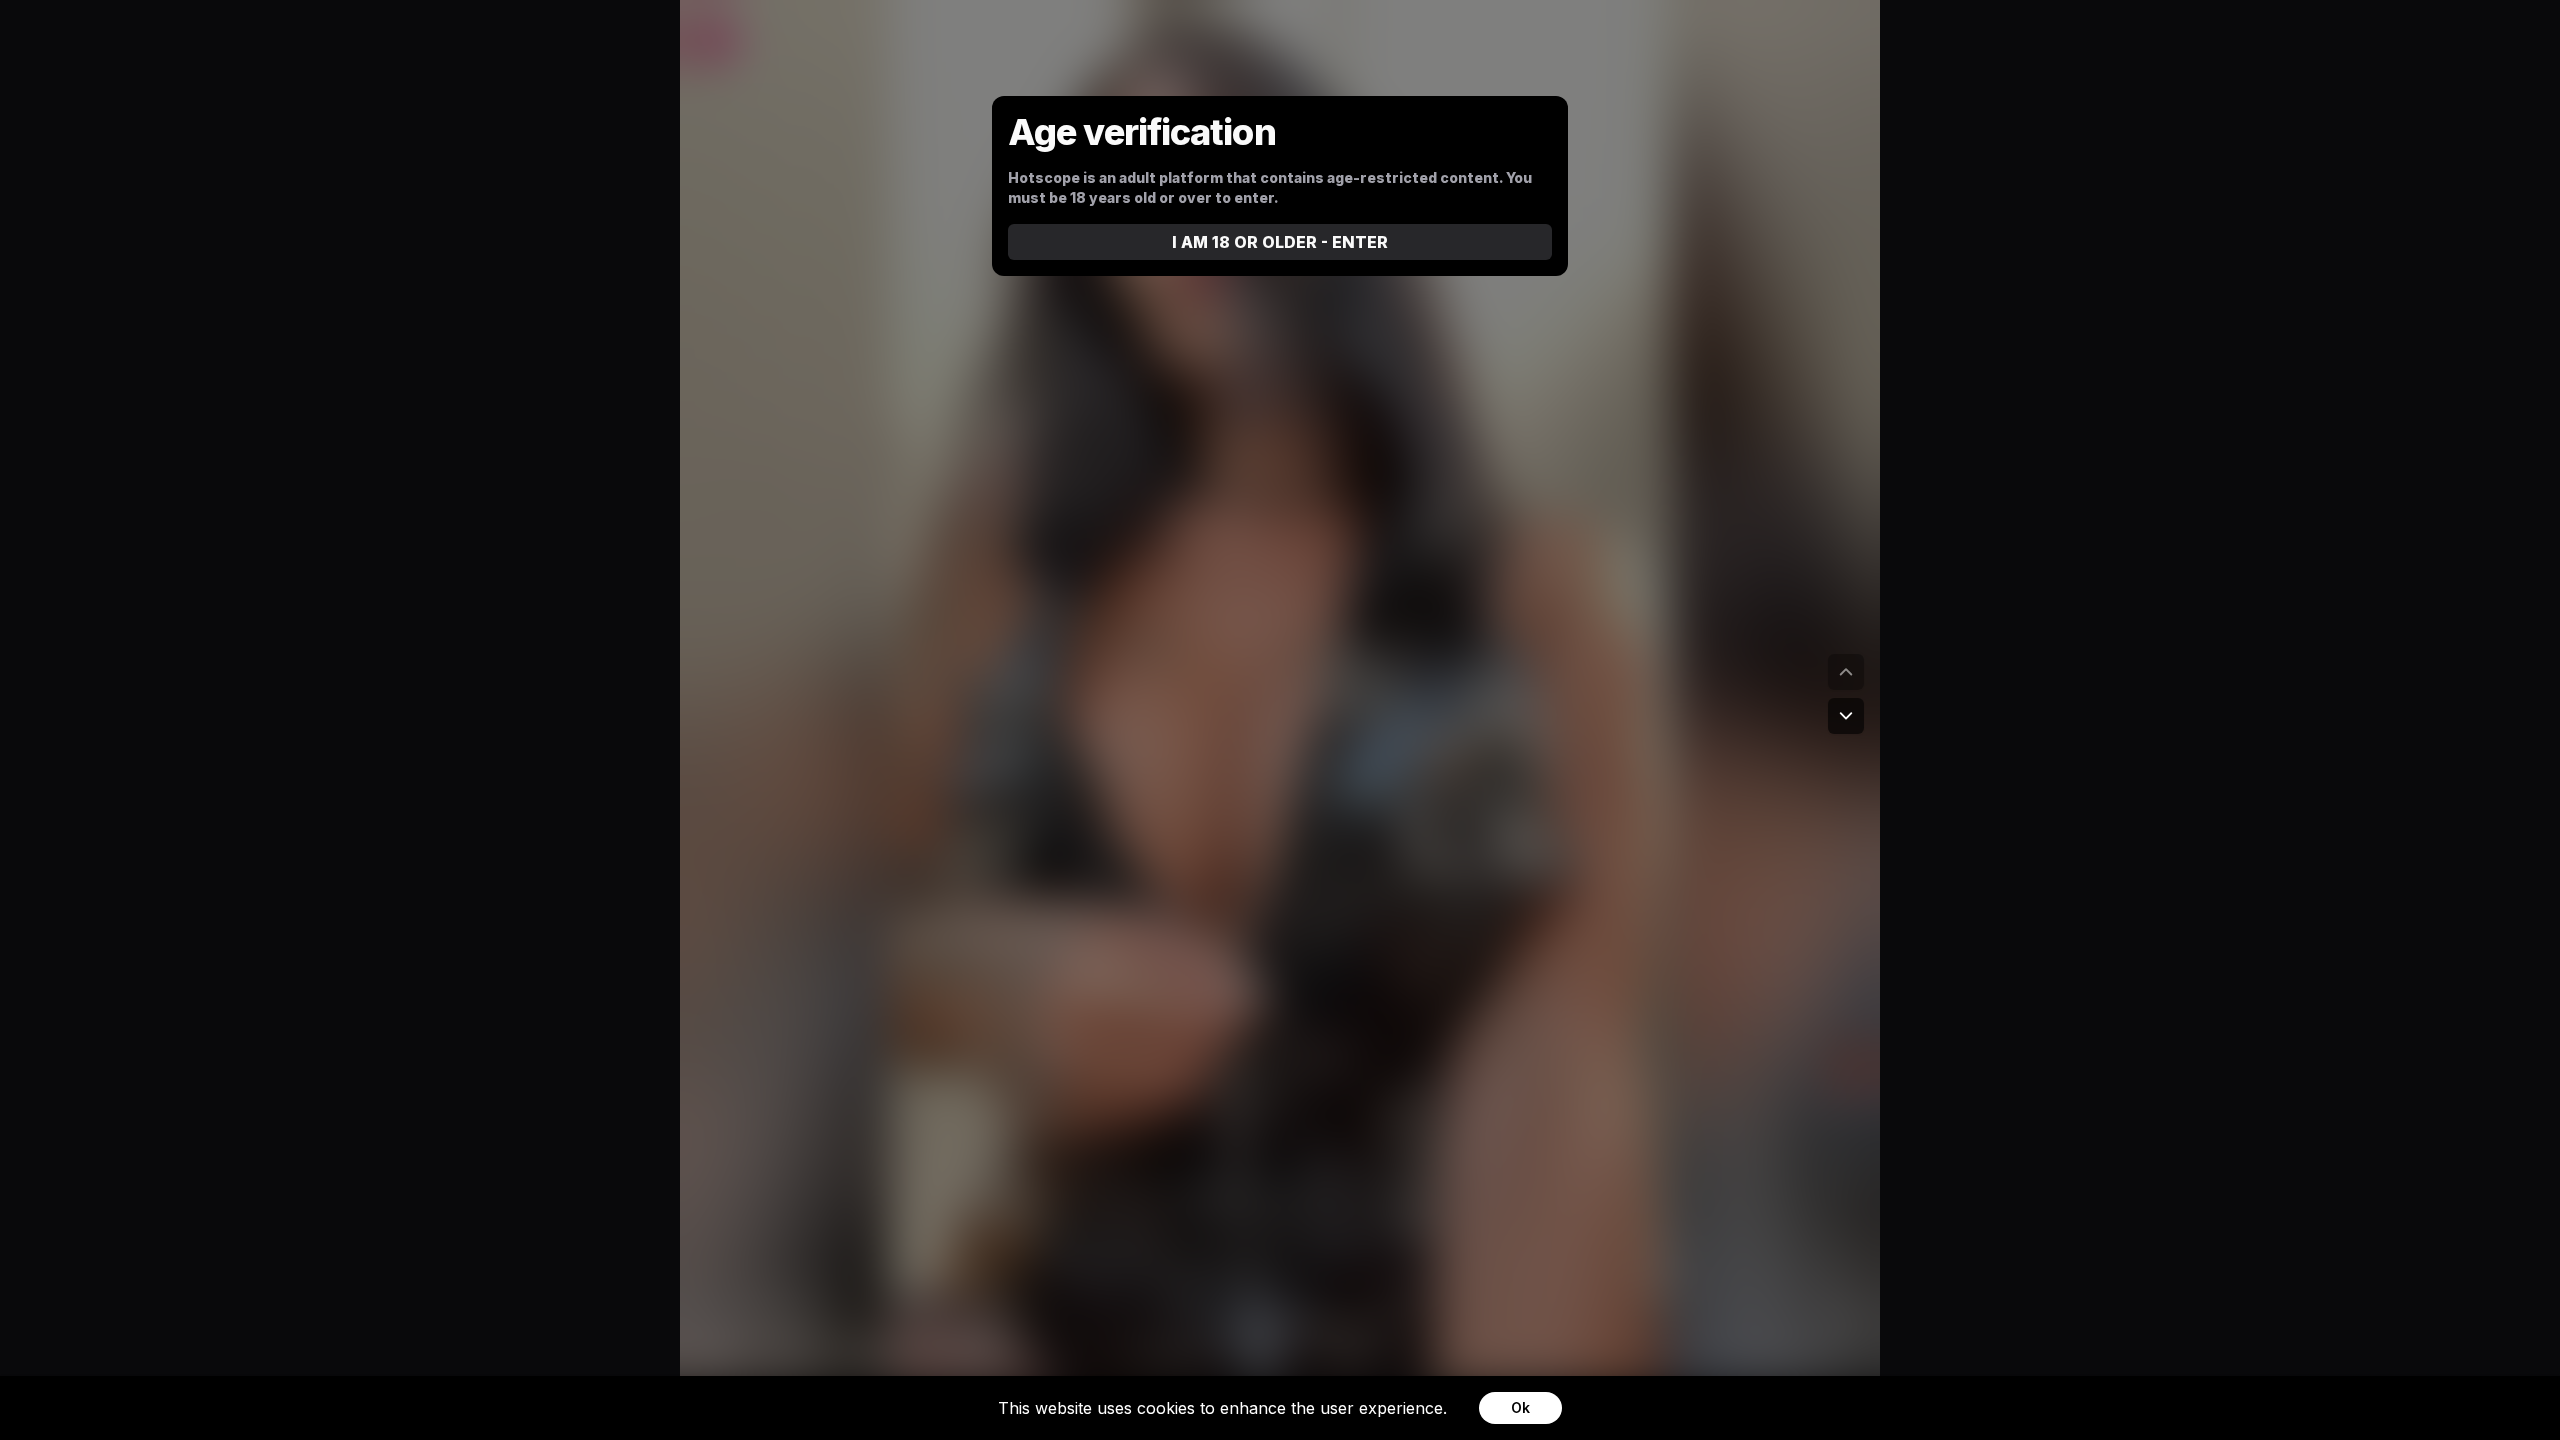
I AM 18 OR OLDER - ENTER (1280, 242)
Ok (1520, 1407)
